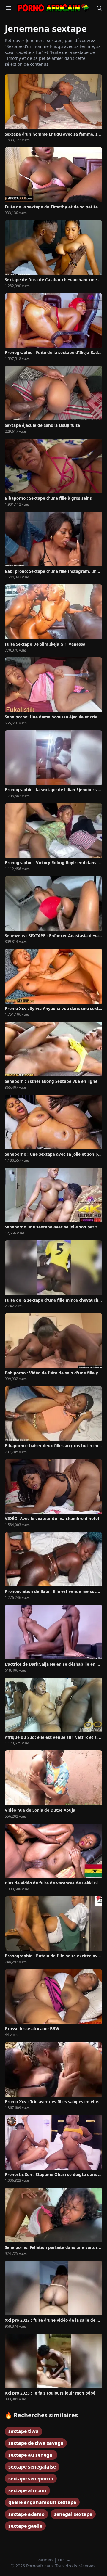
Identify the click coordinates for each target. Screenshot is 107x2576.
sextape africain (27, 2490)
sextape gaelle (25, 2526)
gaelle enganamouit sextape (42, 2502)
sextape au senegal (31, 2455)
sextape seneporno (31, 2479)
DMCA (64, 2560)
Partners (46, 2560)
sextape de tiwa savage (36, 2443)
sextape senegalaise (32, 2467)
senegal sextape (73, 2514)
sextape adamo (26, 2514)
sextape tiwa (23, 2431)
